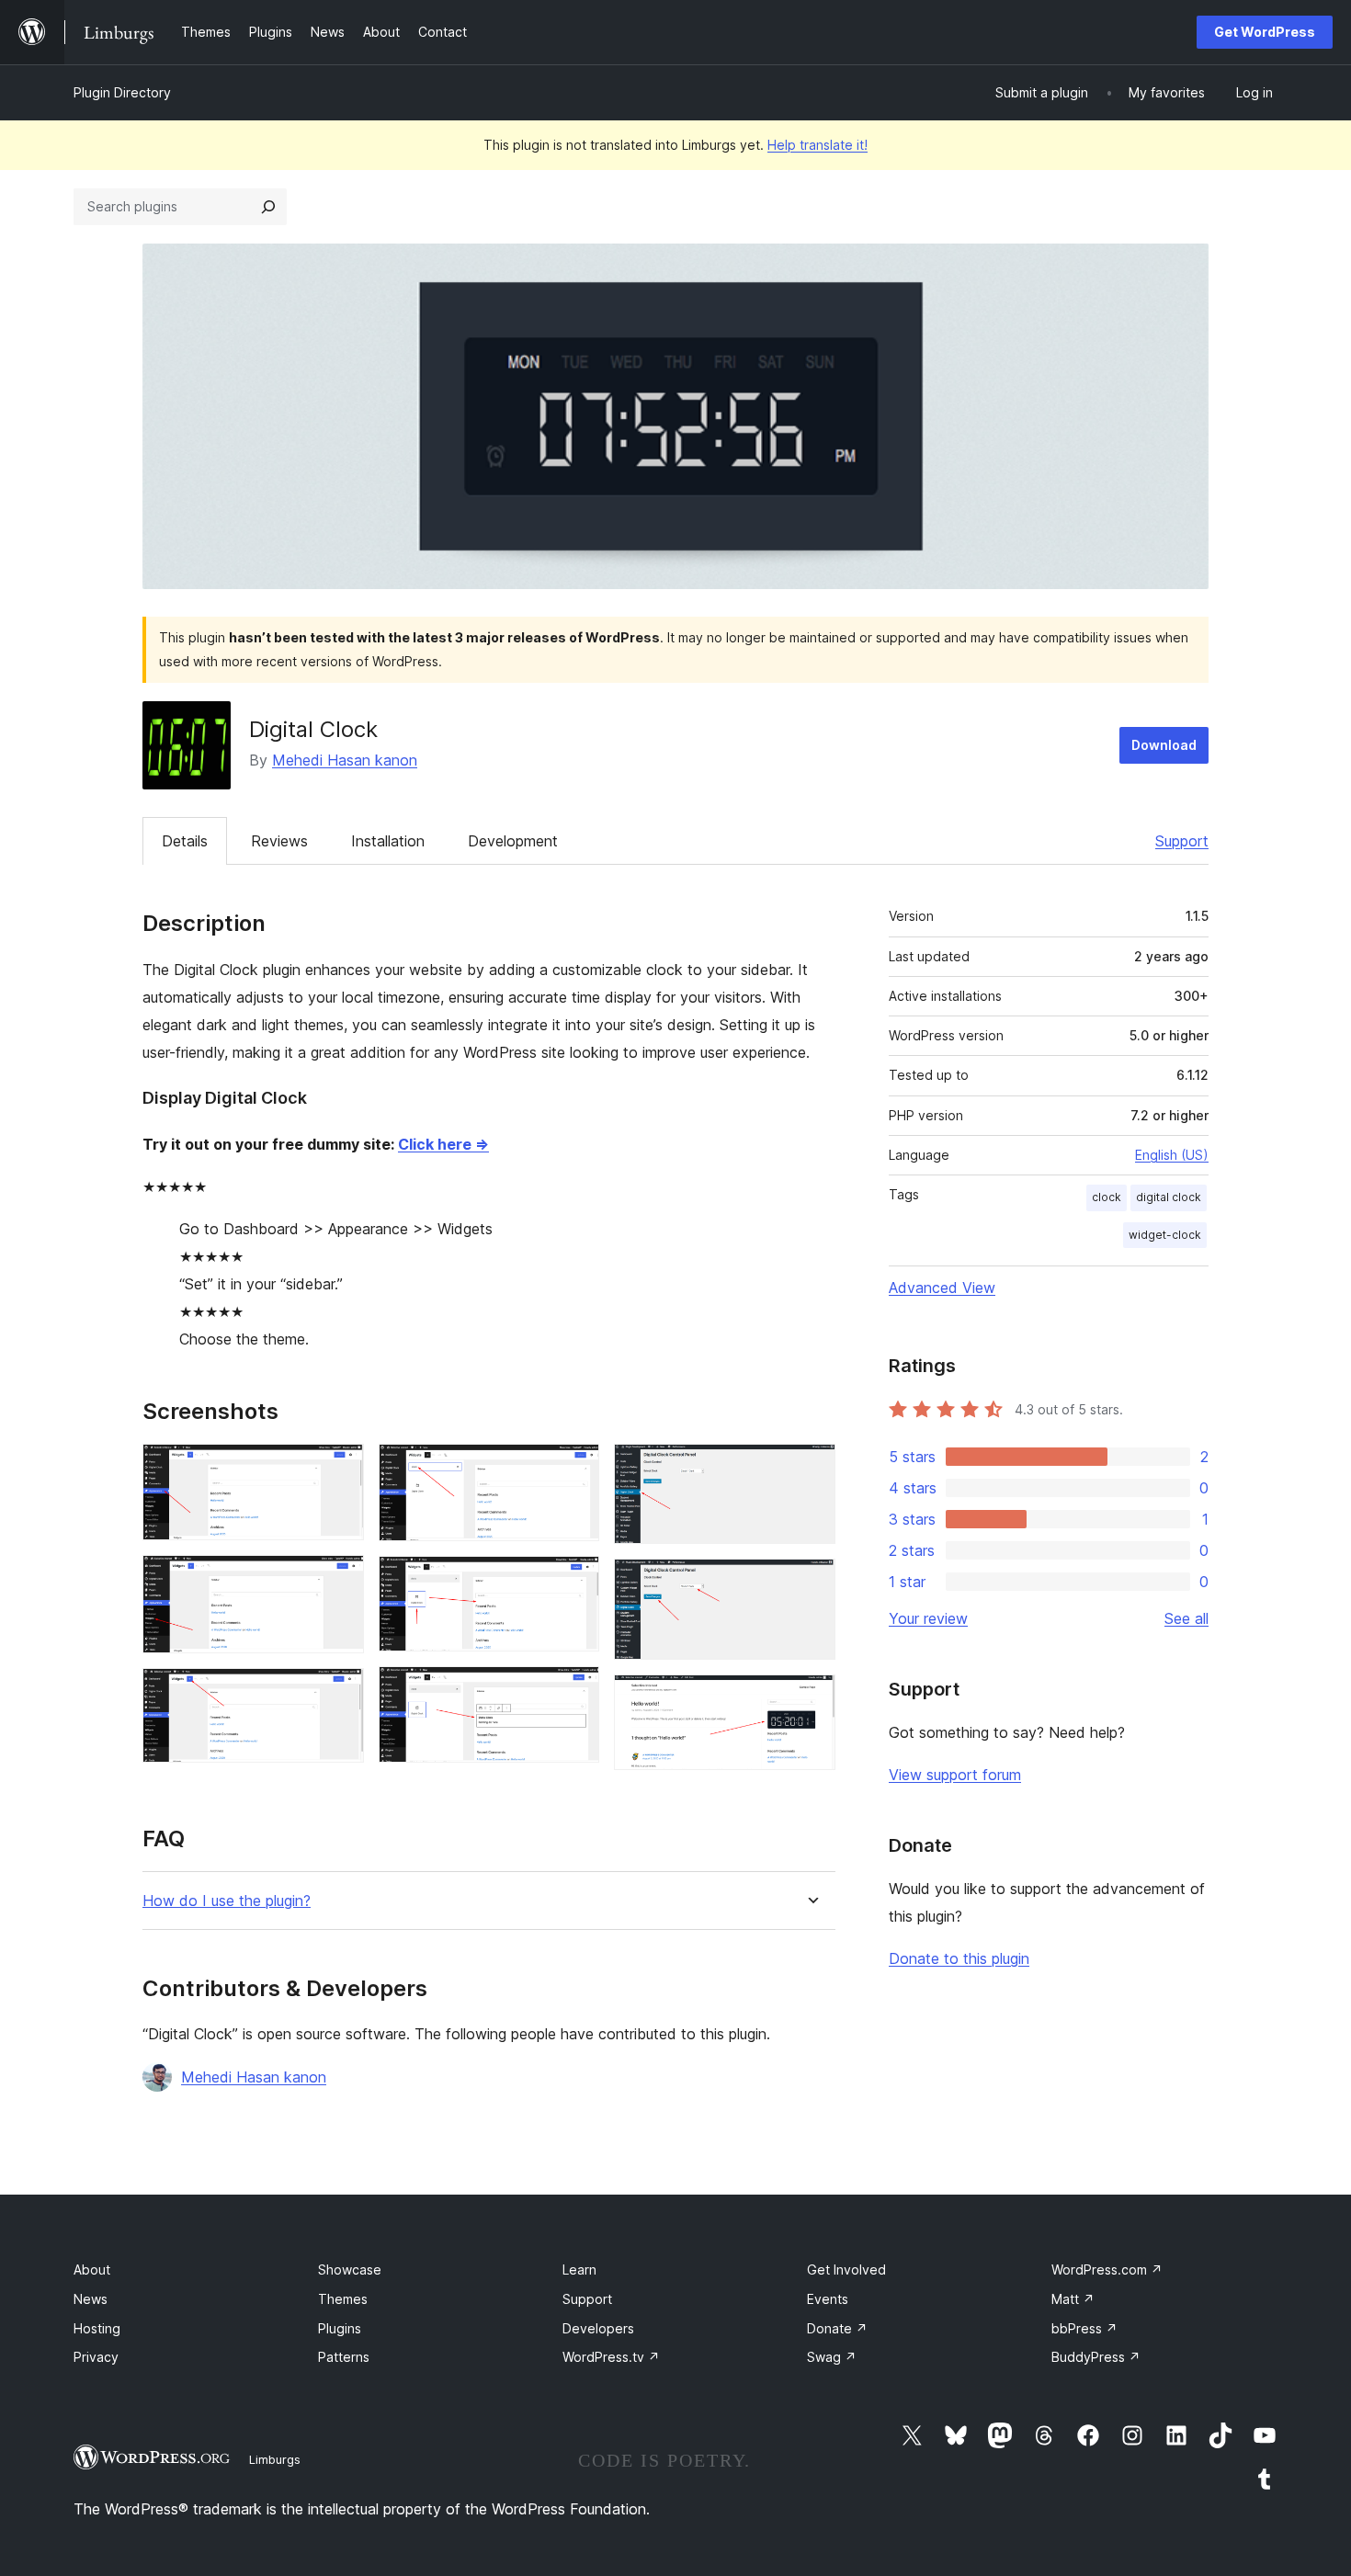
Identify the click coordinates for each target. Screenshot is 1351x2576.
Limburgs (275, 2459)
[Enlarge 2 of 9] (339, 1580)
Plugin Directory (122, 92)
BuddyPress (1096, 2357)
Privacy (96, 2357)
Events (828, 2299)
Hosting (97, 2328)
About (92, 2270)
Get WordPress (1265, 32)
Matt (1073, 2299)
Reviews (279, 841)
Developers (598, 2328)
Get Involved (846, 2270)
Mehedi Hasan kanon (345, 760)
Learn (579, 2270)
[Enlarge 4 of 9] (574, 1469)
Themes (343, 2299)
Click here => (443, 1144)
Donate (837, 2328)
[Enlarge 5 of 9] (574, 1581)
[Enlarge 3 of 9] (339, 1693)
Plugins (340, 2328)
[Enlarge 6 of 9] (574, 1691)
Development (513, 841)
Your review (928, 1618)
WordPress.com (1107, 2270)
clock (1107, 1197)
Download (1164, 745)
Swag (832, 2357)
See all (1186, 1618)
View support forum (955, 1775)
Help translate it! (817, 145)
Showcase (350, 2270)
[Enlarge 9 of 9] (811, 1699)
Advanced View (942, 1288)
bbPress (1084, 2328)
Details (185, 841)
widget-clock (1165, 1235)
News (91, 2299)
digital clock (1169, 1197)
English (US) (1172, 1155)
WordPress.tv (611, 2357)
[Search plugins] (268, 207)
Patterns (344, 2357)
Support (1182, 841)
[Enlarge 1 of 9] (339, 1469)
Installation (388, 841)
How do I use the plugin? (227, 1901)
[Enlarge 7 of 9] (811, 1469)
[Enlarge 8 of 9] (811, 1583)
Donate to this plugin (959, 1958)
